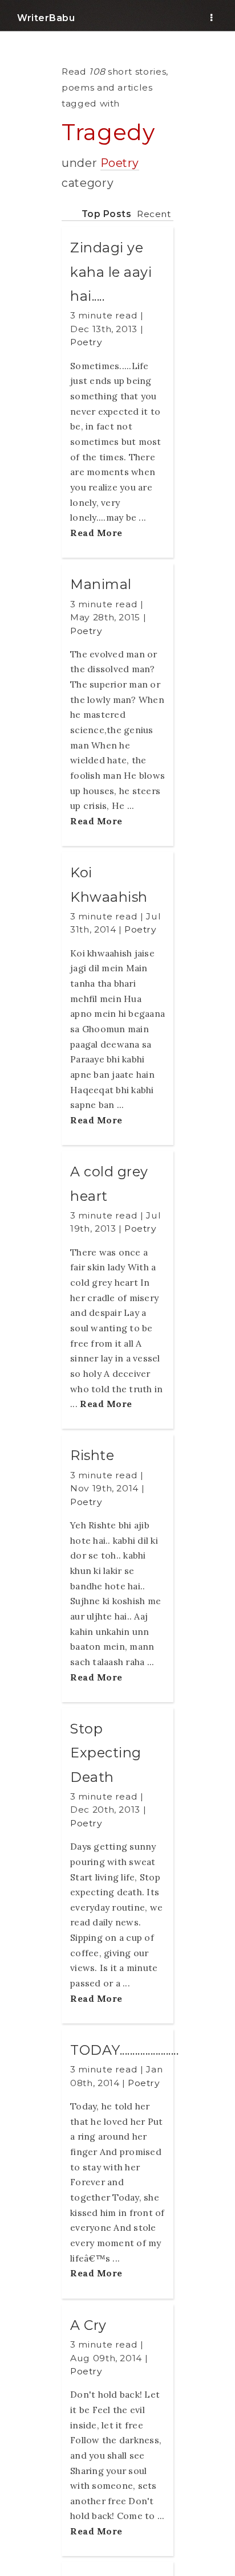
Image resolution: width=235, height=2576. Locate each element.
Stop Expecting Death (106, 1753)
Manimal (101, 584)
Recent (154, 214)
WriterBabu (46, 18)
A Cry (88, 2325)
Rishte (92, 1455)
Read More (96, 533)
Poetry (120, 163)
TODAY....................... (124, 2050)
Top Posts (107, 214)
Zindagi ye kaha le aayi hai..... (111, 272)
